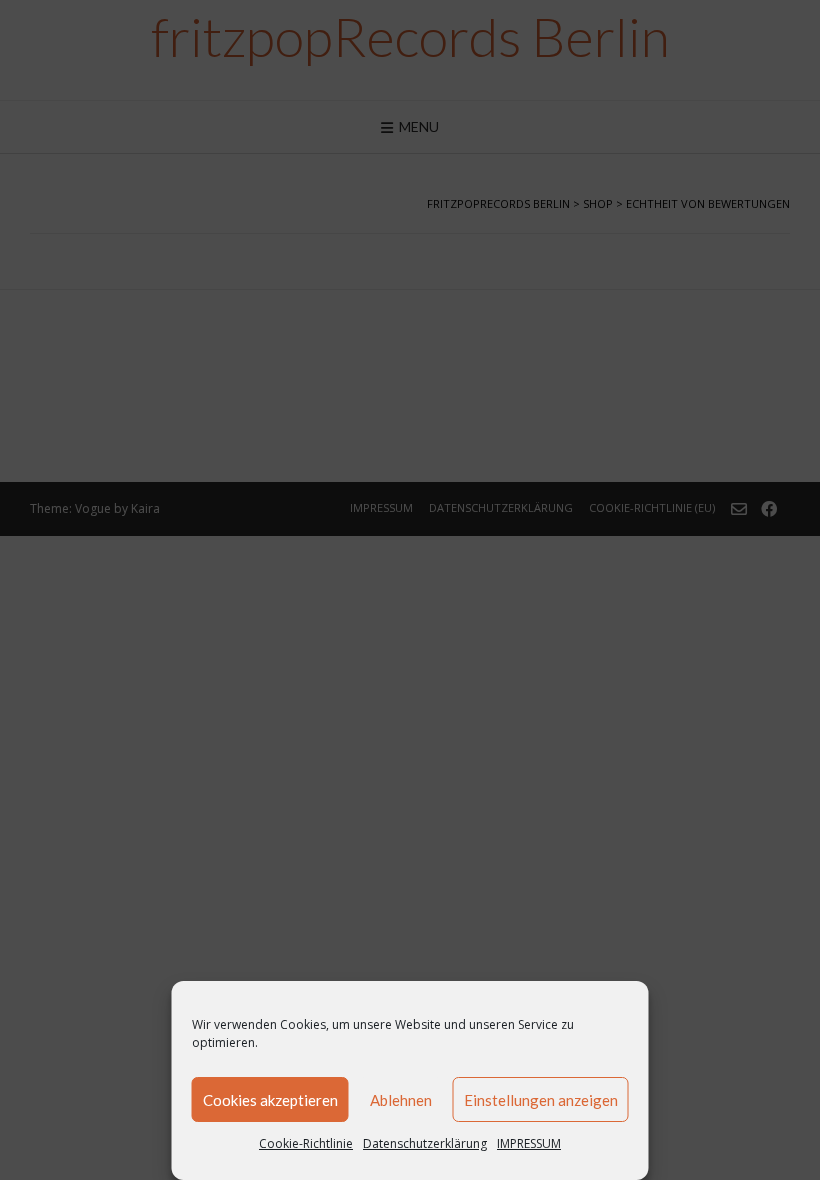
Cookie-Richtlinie (306, 1143)
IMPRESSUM (529, 1143)
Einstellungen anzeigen (541, 1100)
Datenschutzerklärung (425, 1143)
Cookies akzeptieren (270, 1100)
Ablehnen (401, 1100)
